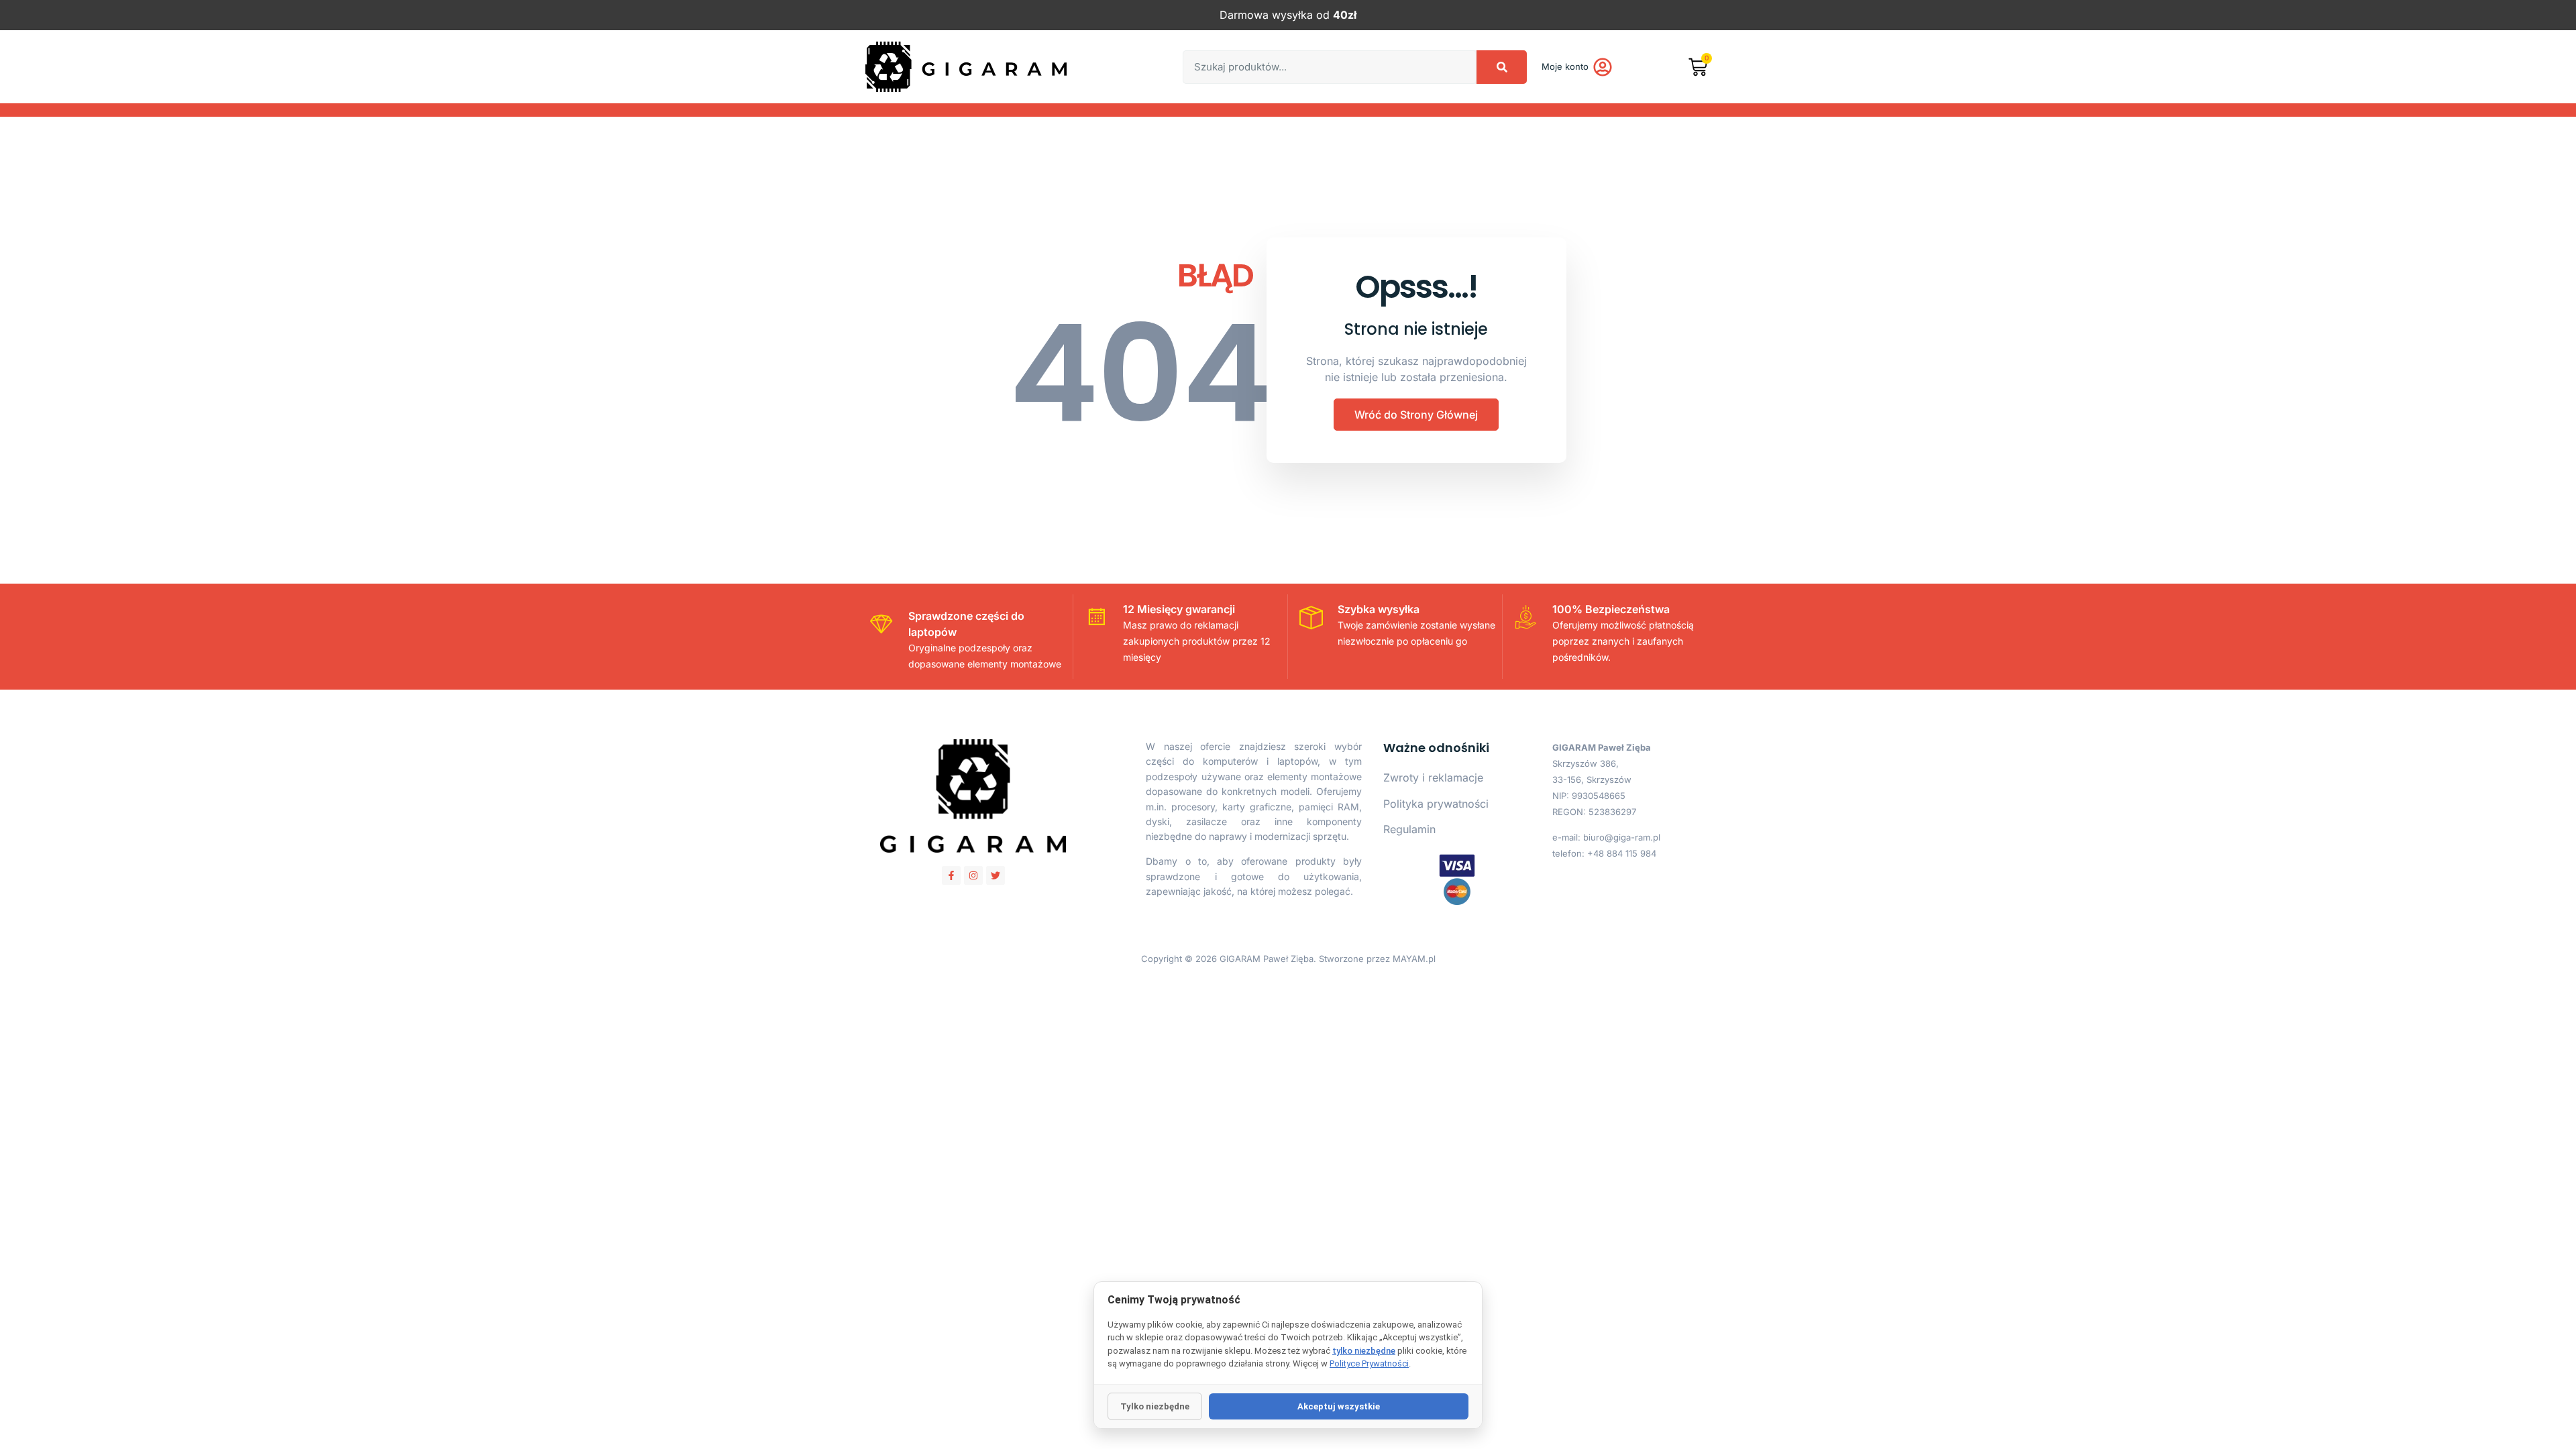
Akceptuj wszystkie (1339, 1406)
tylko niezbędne (1364, 1351)
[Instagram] (973, 875)
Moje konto (1565, 66)
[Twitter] (996, 875)
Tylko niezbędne (1155, 1406)
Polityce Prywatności (1369, 1363)
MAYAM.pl (1414, 959)
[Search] (1502, 67)
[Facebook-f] (951, 875)
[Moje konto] (1603, 67)
